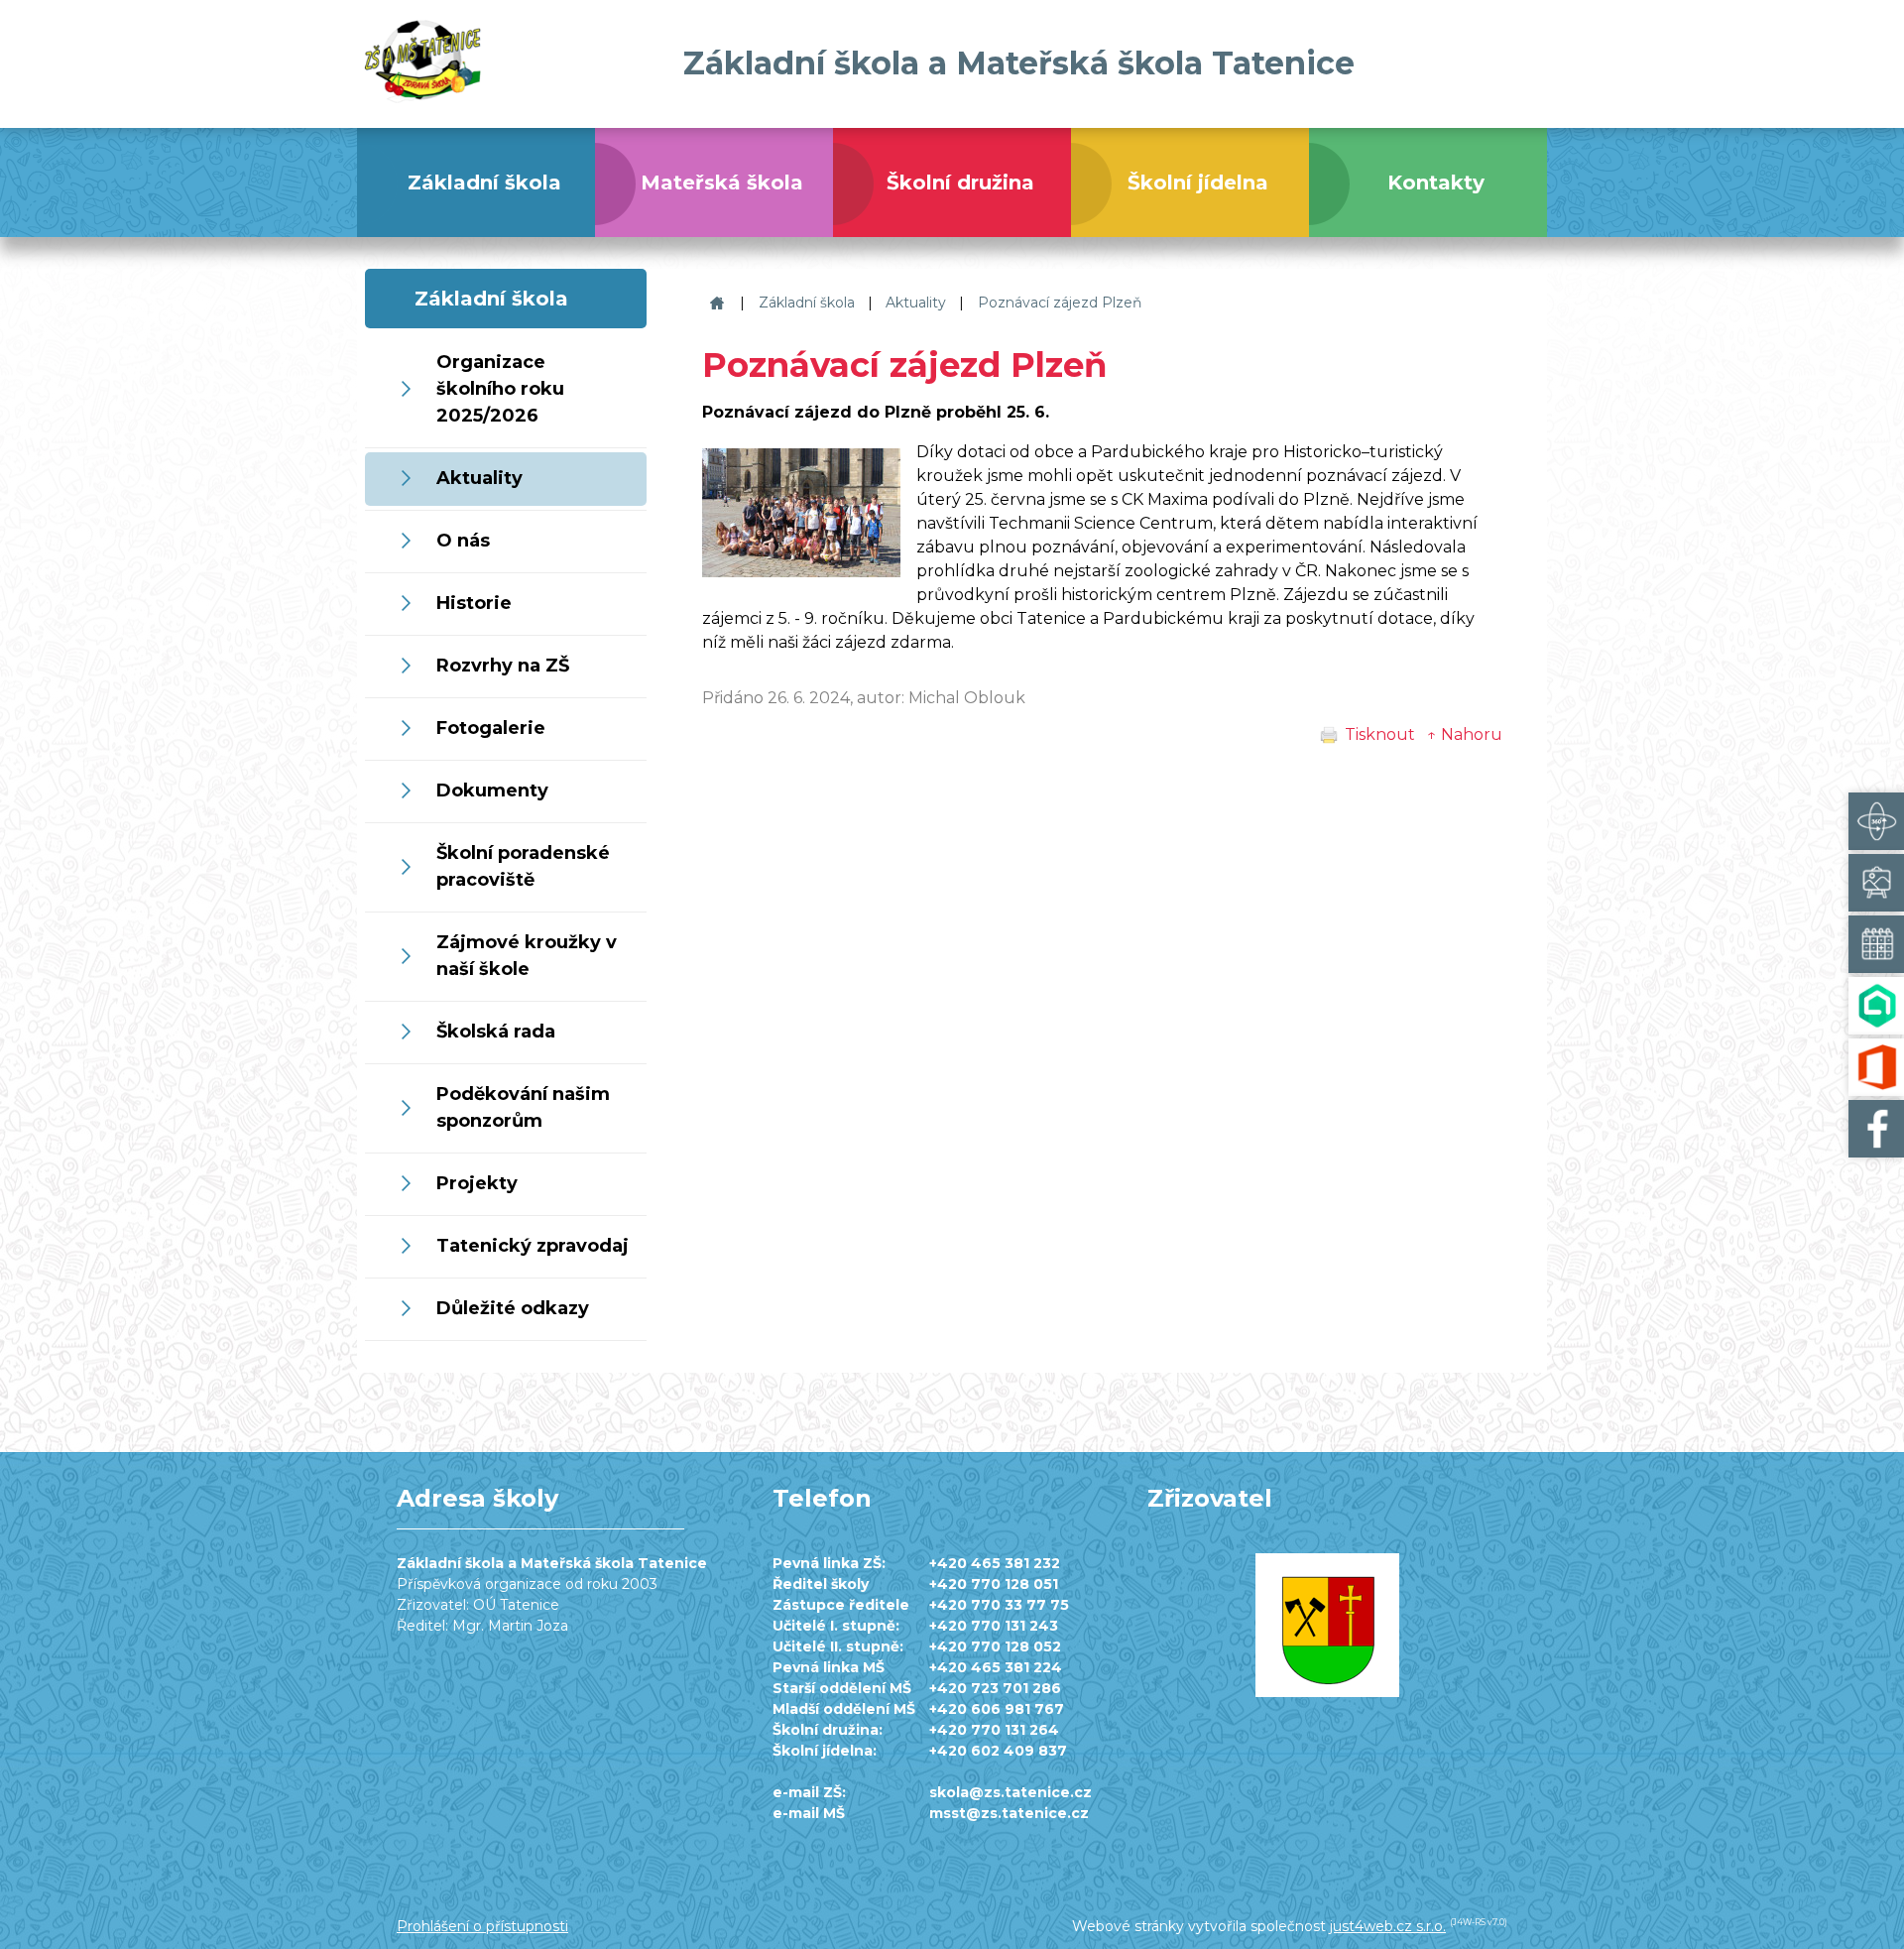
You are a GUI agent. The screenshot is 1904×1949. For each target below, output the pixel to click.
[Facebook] (1876, 1129)
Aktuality (916, 303)
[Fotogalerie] (1876, 883)
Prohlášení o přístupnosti (482, 1926)
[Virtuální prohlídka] (1876, 821)
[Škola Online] (1876, 1006)
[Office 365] (1876, 1067)
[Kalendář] (1876, 944)
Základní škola (807, 303)
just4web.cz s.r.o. (1388, 1926)
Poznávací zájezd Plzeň (1060, 303)
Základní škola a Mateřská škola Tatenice (714, 303)
